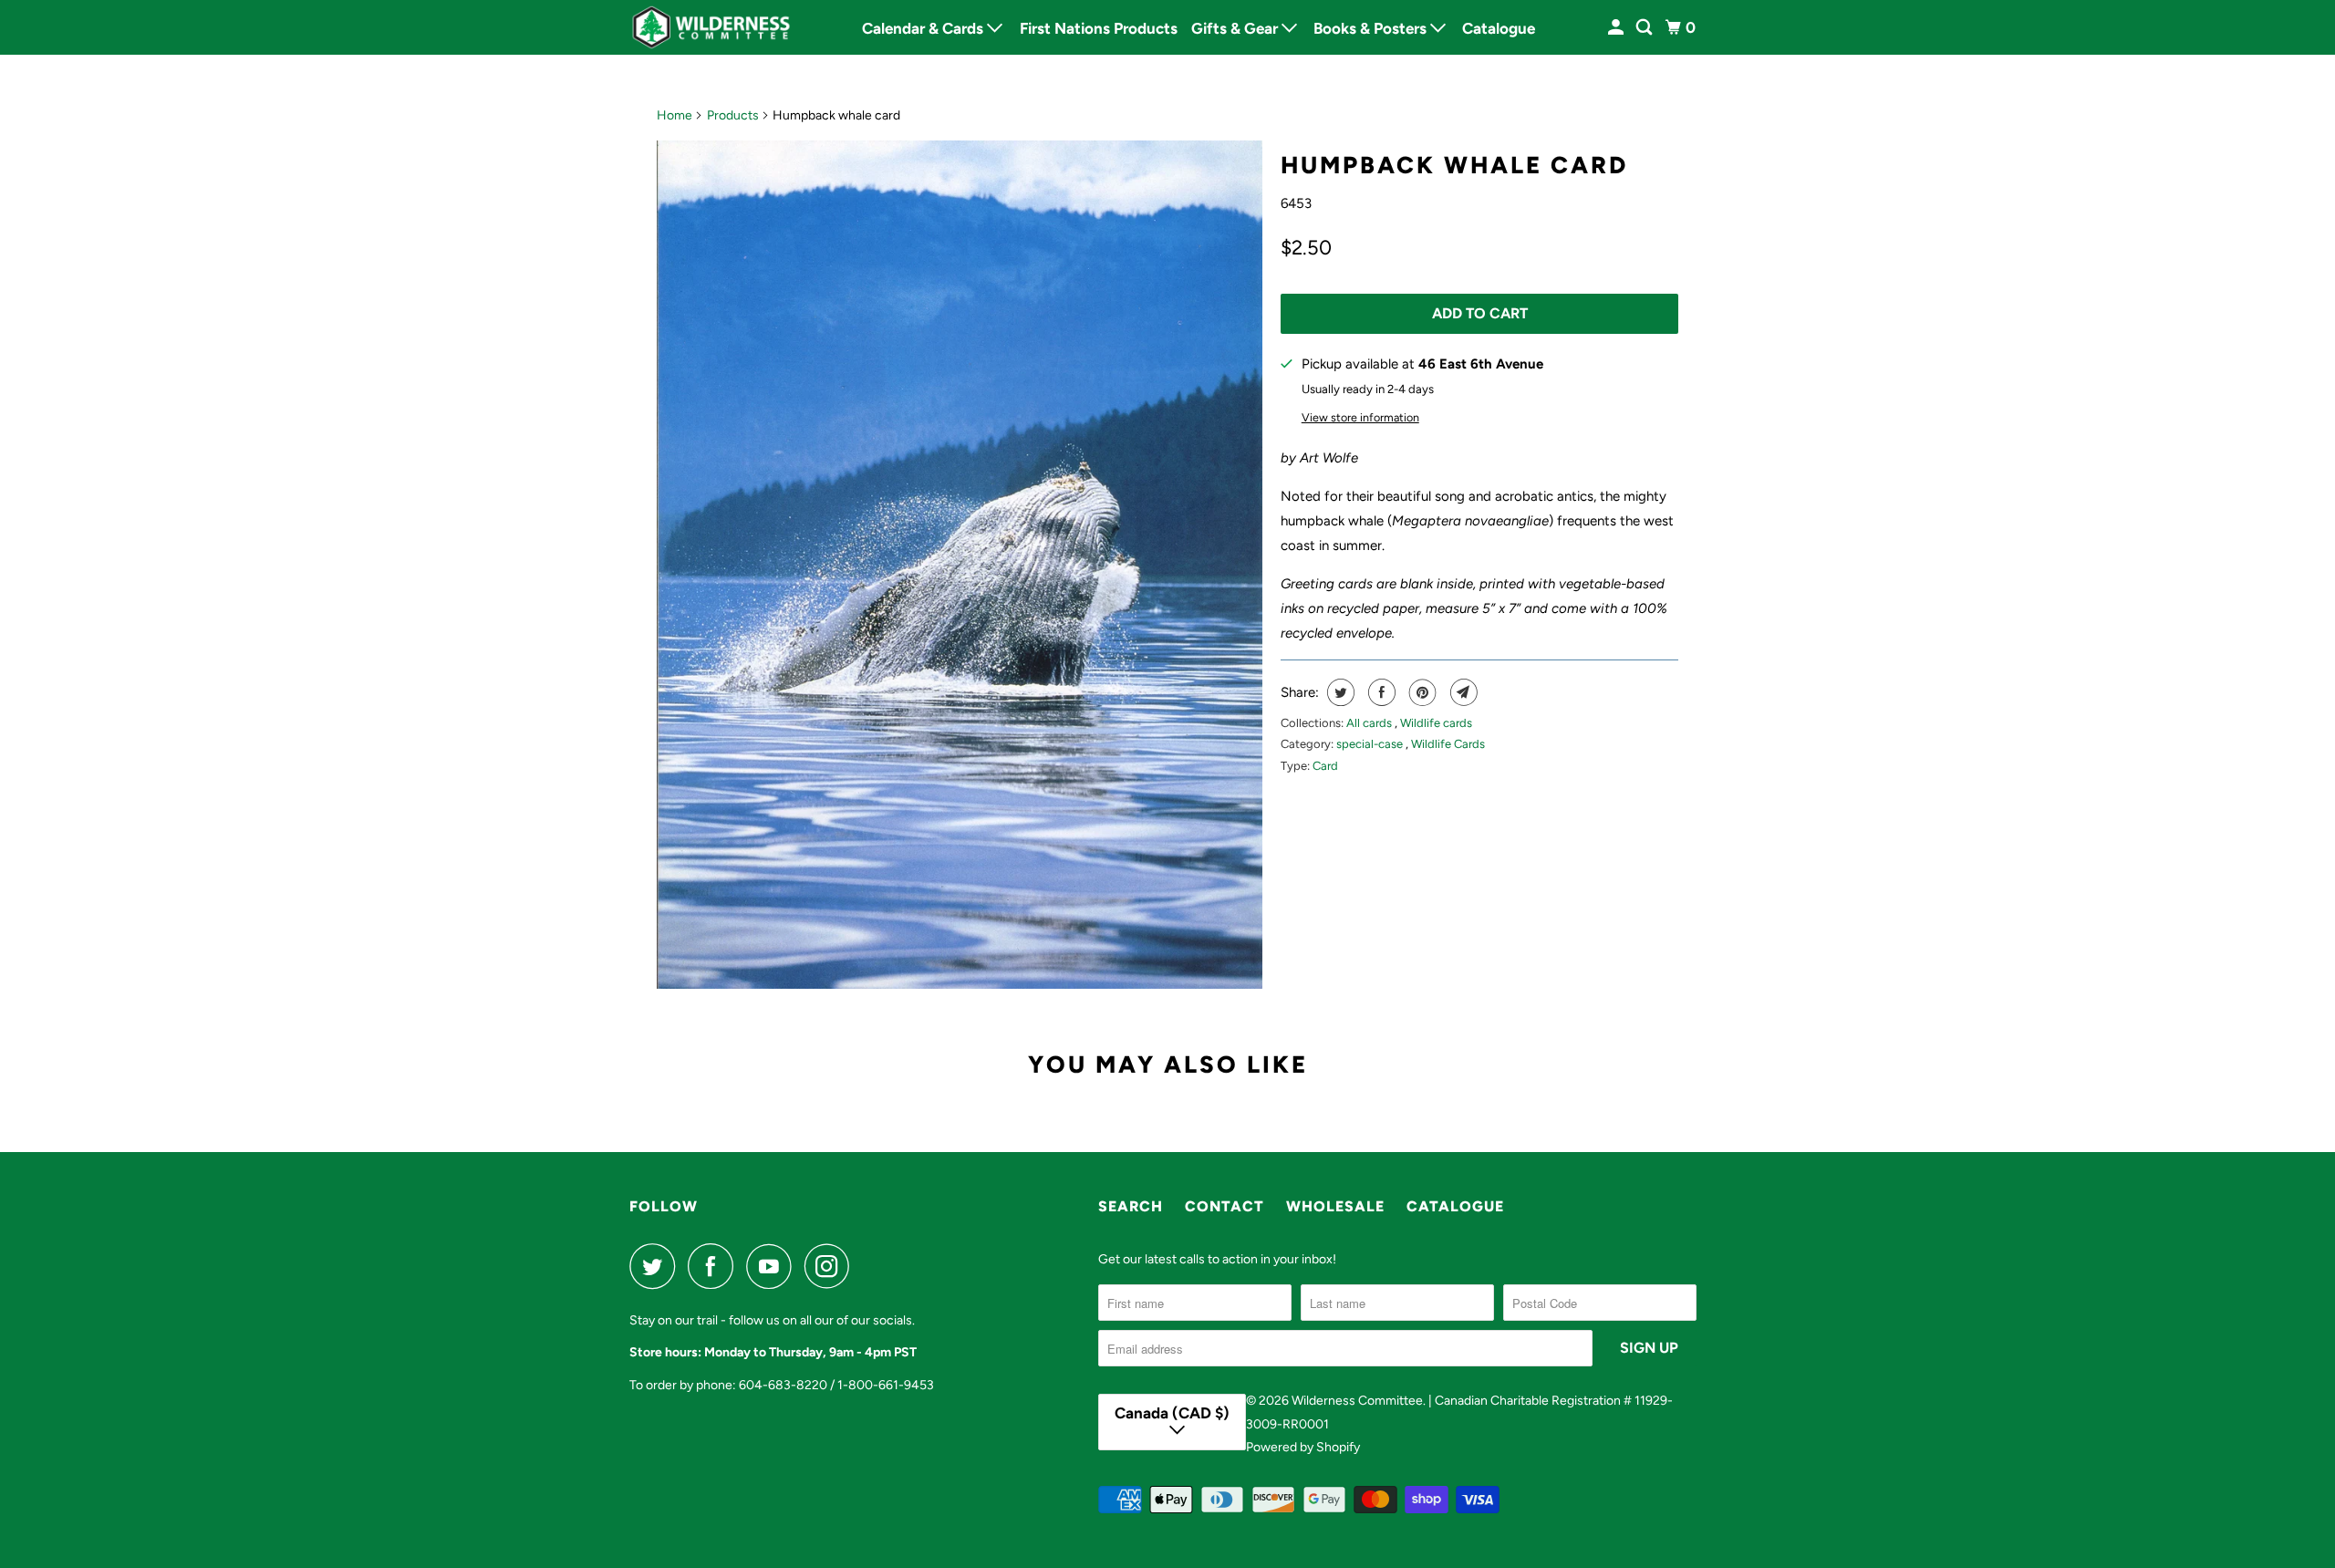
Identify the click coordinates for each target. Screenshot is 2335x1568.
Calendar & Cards (924, 28)
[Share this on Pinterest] (1421, 692)
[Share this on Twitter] (1339, 692)
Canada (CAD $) (1172, 1413)
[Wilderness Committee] (711, 27)
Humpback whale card (1454, 165)
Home (675, 115)
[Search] (1645, 28)
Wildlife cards (1436, 723)
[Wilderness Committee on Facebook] (715, 1266)
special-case (1371, 744)
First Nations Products (1099, 28)
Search (1131, 1206)
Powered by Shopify (1303, 1447)
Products (733, 115)
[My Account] (1617, 28)
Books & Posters (1372, 28)
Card (1325, 766)
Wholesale (1335, 1206)
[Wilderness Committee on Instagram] (832, 1266)
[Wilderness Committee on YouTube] (773, 1266)
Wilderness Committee (1357, 1401)
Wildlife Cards (1448, 744)
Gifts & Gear (1236, 28)
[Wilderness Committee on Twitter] (657, 1266)
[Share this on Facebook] (1380, 692)
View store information (1360, 417)
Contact (1225, 1206)
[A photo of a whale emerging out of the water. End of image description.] (960, 565)
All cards (1370, 723)
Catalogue (1499, 28)
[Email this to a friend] (1462, 692)
